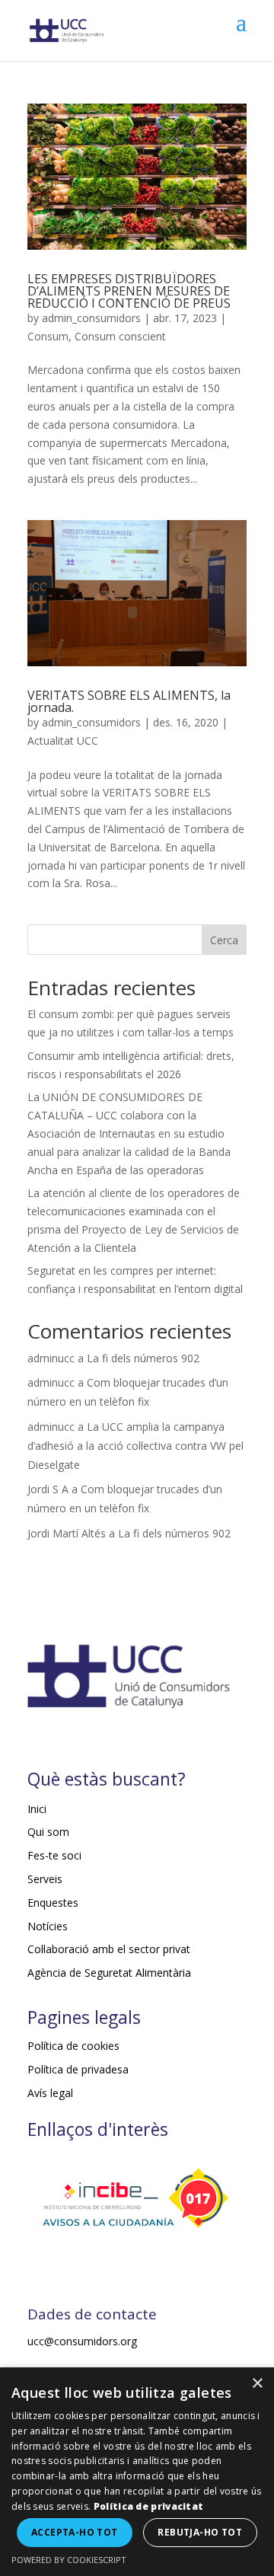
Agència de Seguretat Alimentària (109, 1973)
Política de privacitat (149, 2506)
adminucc (51, 1358)
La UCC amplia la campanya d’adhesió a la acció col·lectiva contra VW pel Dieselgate (135, 1446)
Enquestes (53, 1902)
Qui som (48, 1832)
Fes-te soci (54, 1855)
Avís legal (50, 2093)
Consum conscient (120, 336)
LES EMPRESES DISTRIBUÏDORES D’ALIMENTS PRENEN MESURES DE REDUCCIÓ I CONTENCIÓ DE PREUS (129, 291)
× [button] (257, 2384)
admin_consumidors (91, 318)
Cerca (224, 940)
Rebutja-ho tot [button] (200, 2532)
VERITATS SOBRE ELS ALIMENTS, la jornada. (129, 701)
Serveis (45, 1879)
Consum (48, 336)
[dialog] (137, 2472)
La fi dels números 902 (143, 1358)
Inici (37, 1809)
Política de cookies (73, 2046)
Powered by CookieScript (69, 2560)
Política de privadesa (78, 2069)
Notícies (48, 1926)
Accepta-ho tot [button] (75, 2532)
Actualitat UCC (63, 741)
